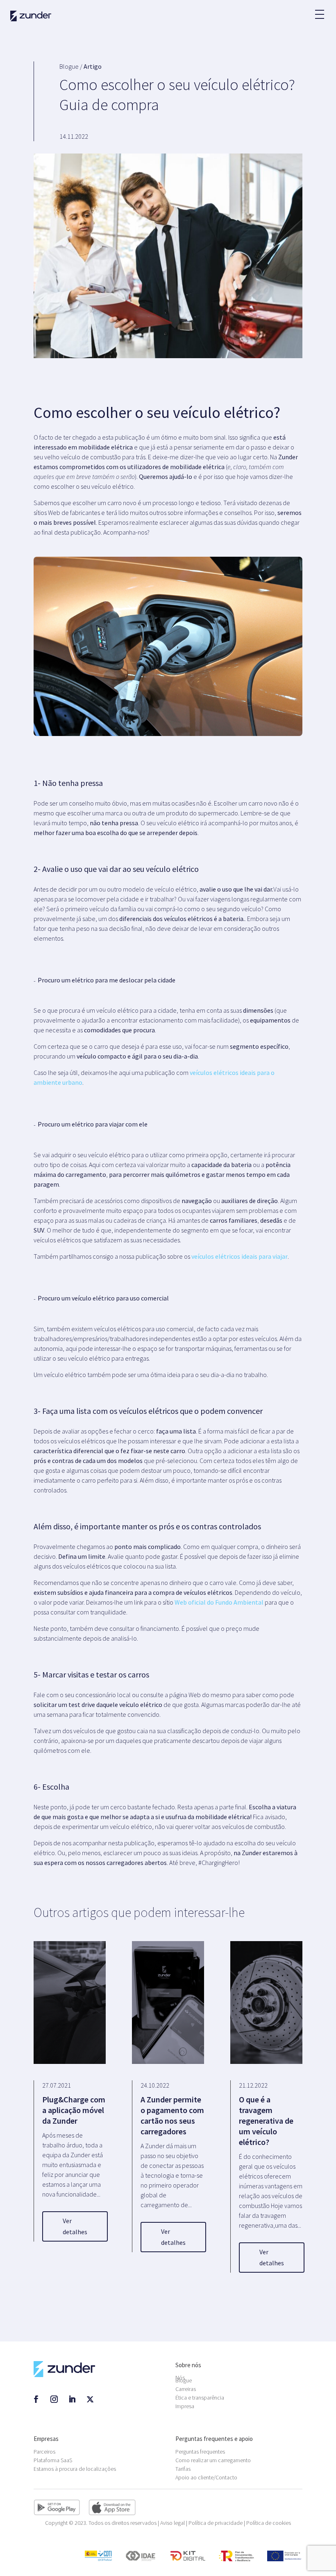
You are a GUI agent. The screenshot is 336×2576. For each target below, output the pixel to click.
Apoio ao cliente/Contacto (206, 2477)
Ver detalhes (75, 2226)
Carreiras (186, 2389)
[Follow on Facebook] (36, 2399)
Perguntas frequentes (200, 2452)
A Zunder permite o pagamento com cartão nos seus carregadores (172, 2115)
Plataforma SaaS (53, 2460)
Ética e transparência (200, 2398)
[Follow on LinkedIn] (72, 2399)
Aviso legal (173, 2523)
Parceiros (44, 2452)
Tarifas (183, 2469)
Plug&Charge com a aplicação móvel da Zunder (74, 2110)
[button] (319, 10)
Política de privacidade (216, 2523)
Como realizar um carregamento (213, 2460)
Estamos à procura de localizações (75, 2469)
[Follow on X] (90, 2399)
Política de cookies (269, 2523)
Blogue (184, 2380)
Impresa (185, 2406)
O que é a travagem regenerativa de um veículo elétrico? (266, 2121)
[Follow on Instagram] (54, 2399)
